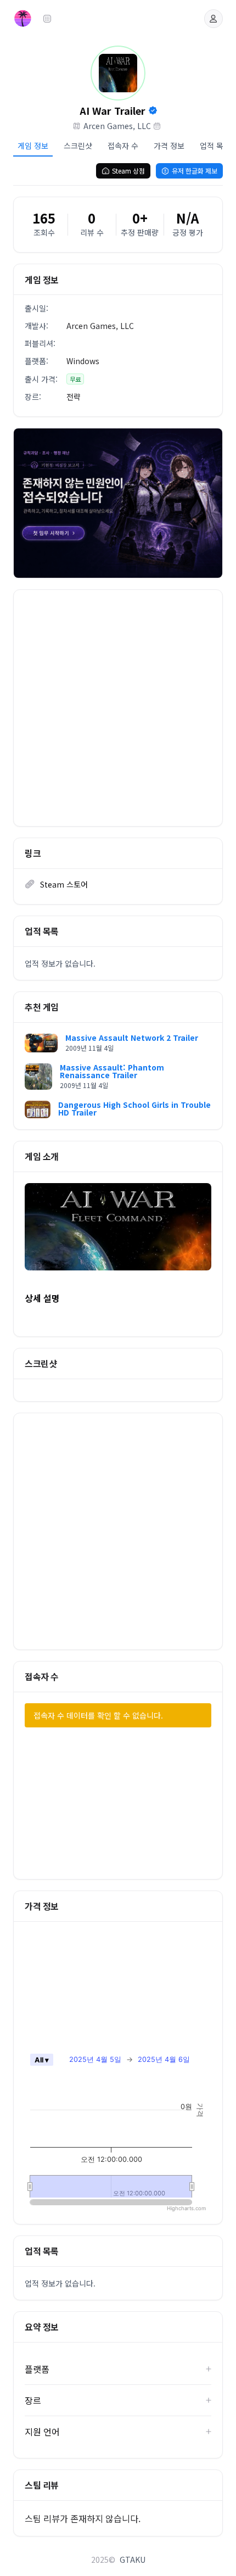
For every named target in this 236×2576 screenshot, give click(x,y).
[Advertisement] (118, 708)
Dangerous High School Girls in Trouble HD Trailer (134, 1108)
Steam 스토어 (64, 884)
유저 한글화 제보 (195, 171)
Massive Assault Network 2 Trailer (132, 1038)
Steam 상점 (128, 171)
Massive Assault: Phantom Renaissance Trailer (112, 1071)
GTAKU (133, 2560)
